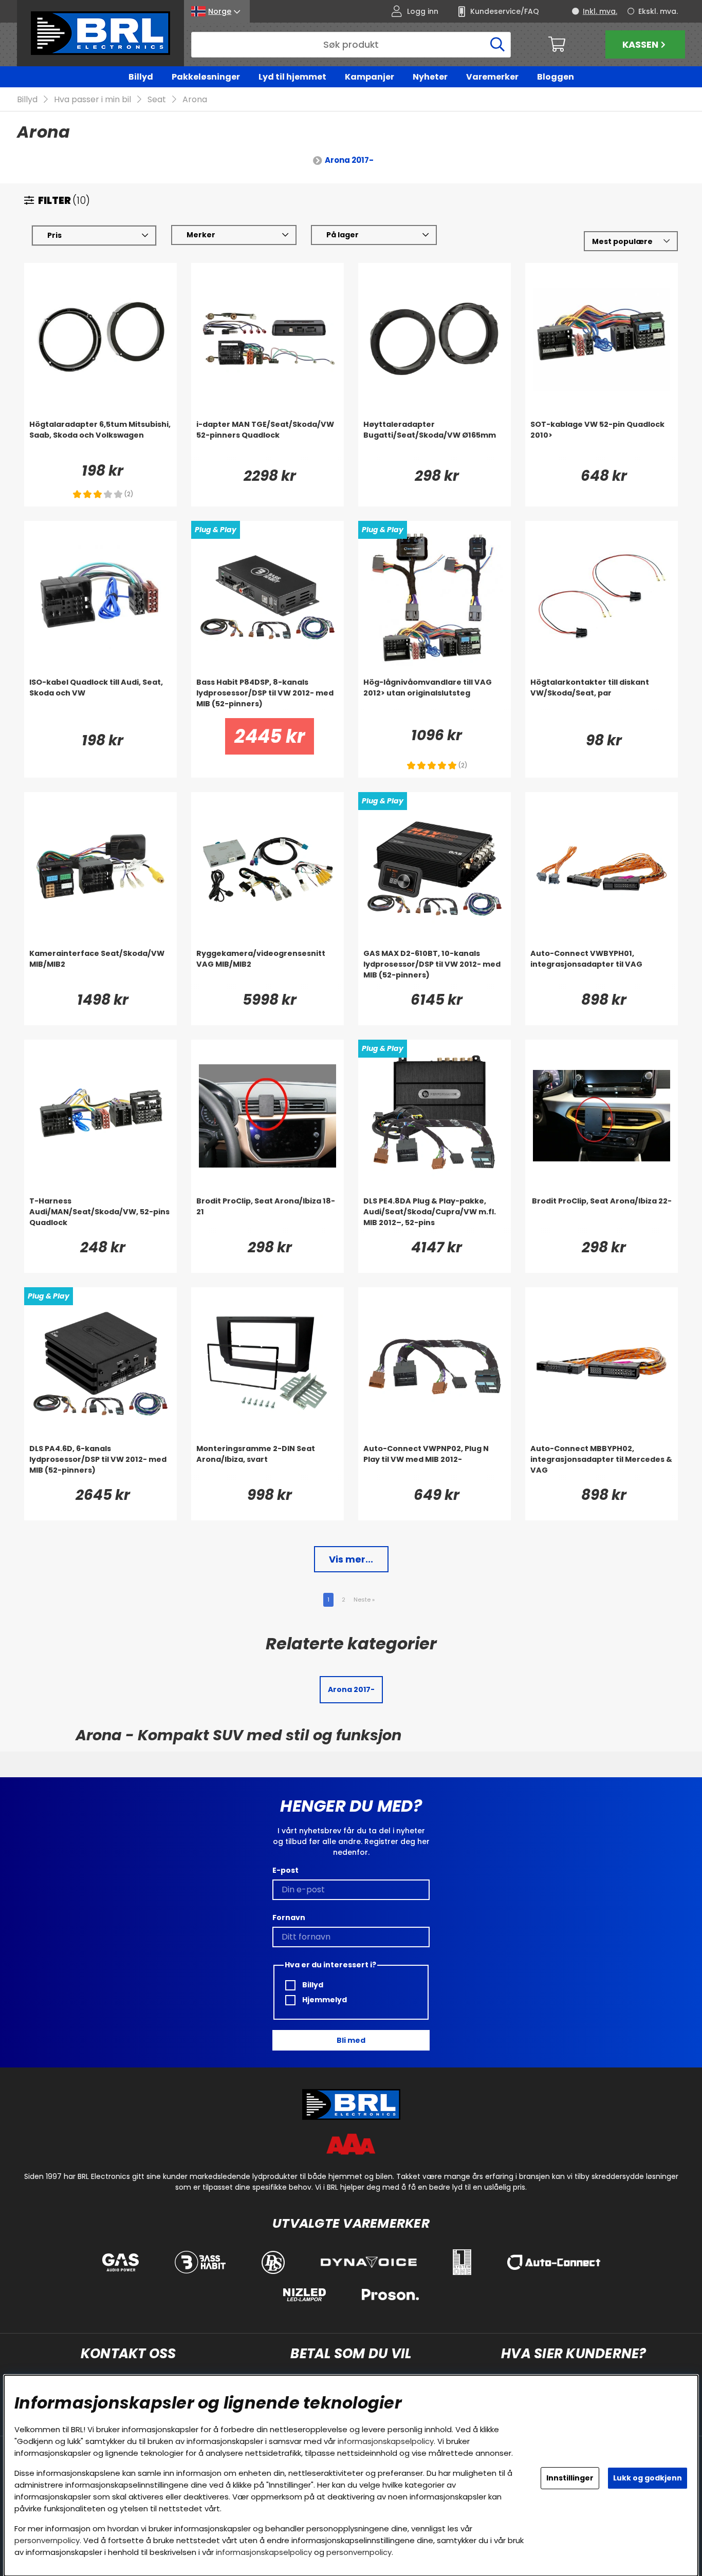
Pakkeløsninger (206, 77)
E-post (285, 1870)
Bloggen (556, 77)
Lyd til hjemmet (292, 77)
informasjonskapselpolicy (386, 2441)
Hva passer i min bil (93, 99)
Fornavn (289, 1917)
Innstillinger (570, 2478)
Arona (195, 99)
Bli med (351, 2040)
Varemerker (492, 77)
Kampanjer (370, 77)
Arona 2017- (349, 160)
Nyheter (430, 77)
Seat (157, 99)
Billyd (141, 77)
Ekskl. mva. (658, 11)
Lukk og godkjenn (648, 2478)
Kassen (640, 44)
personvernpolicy (47, 2540)
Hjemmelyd (324, 2000)
